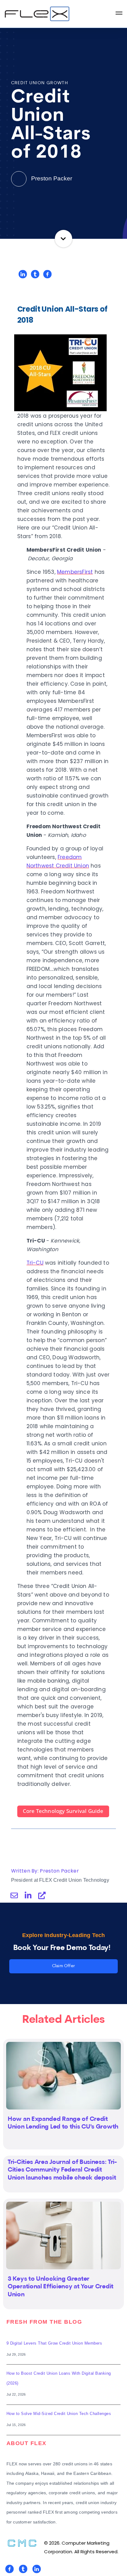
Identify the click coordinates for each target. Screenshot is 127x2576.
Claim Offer (63, 1966)
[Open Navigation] (119, 14)
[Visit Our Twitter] (23, 2569)
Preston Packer (51, 178)
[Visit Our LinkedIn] (37, 2569)
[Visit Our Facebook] (10, 2569)
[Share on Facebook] (47, 274)
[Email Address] (14, 1895)
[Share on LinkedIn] (23, 274)
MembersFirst (75, 572)
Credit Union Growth (40, 83)
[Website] (42, 1895)
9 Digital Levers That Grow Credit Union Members (54, 2343)
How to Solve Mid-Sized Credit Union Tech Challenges (59, 2414)
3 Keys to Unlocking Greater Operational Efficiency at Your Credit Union (61, 2287)
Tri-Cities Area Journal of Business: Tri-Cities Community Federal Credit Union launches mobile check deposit (62, 2170)
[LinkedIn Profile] (28, 1895)
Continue (64, 239)
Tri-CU (35, 1263)
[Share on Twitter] (35, 274)
